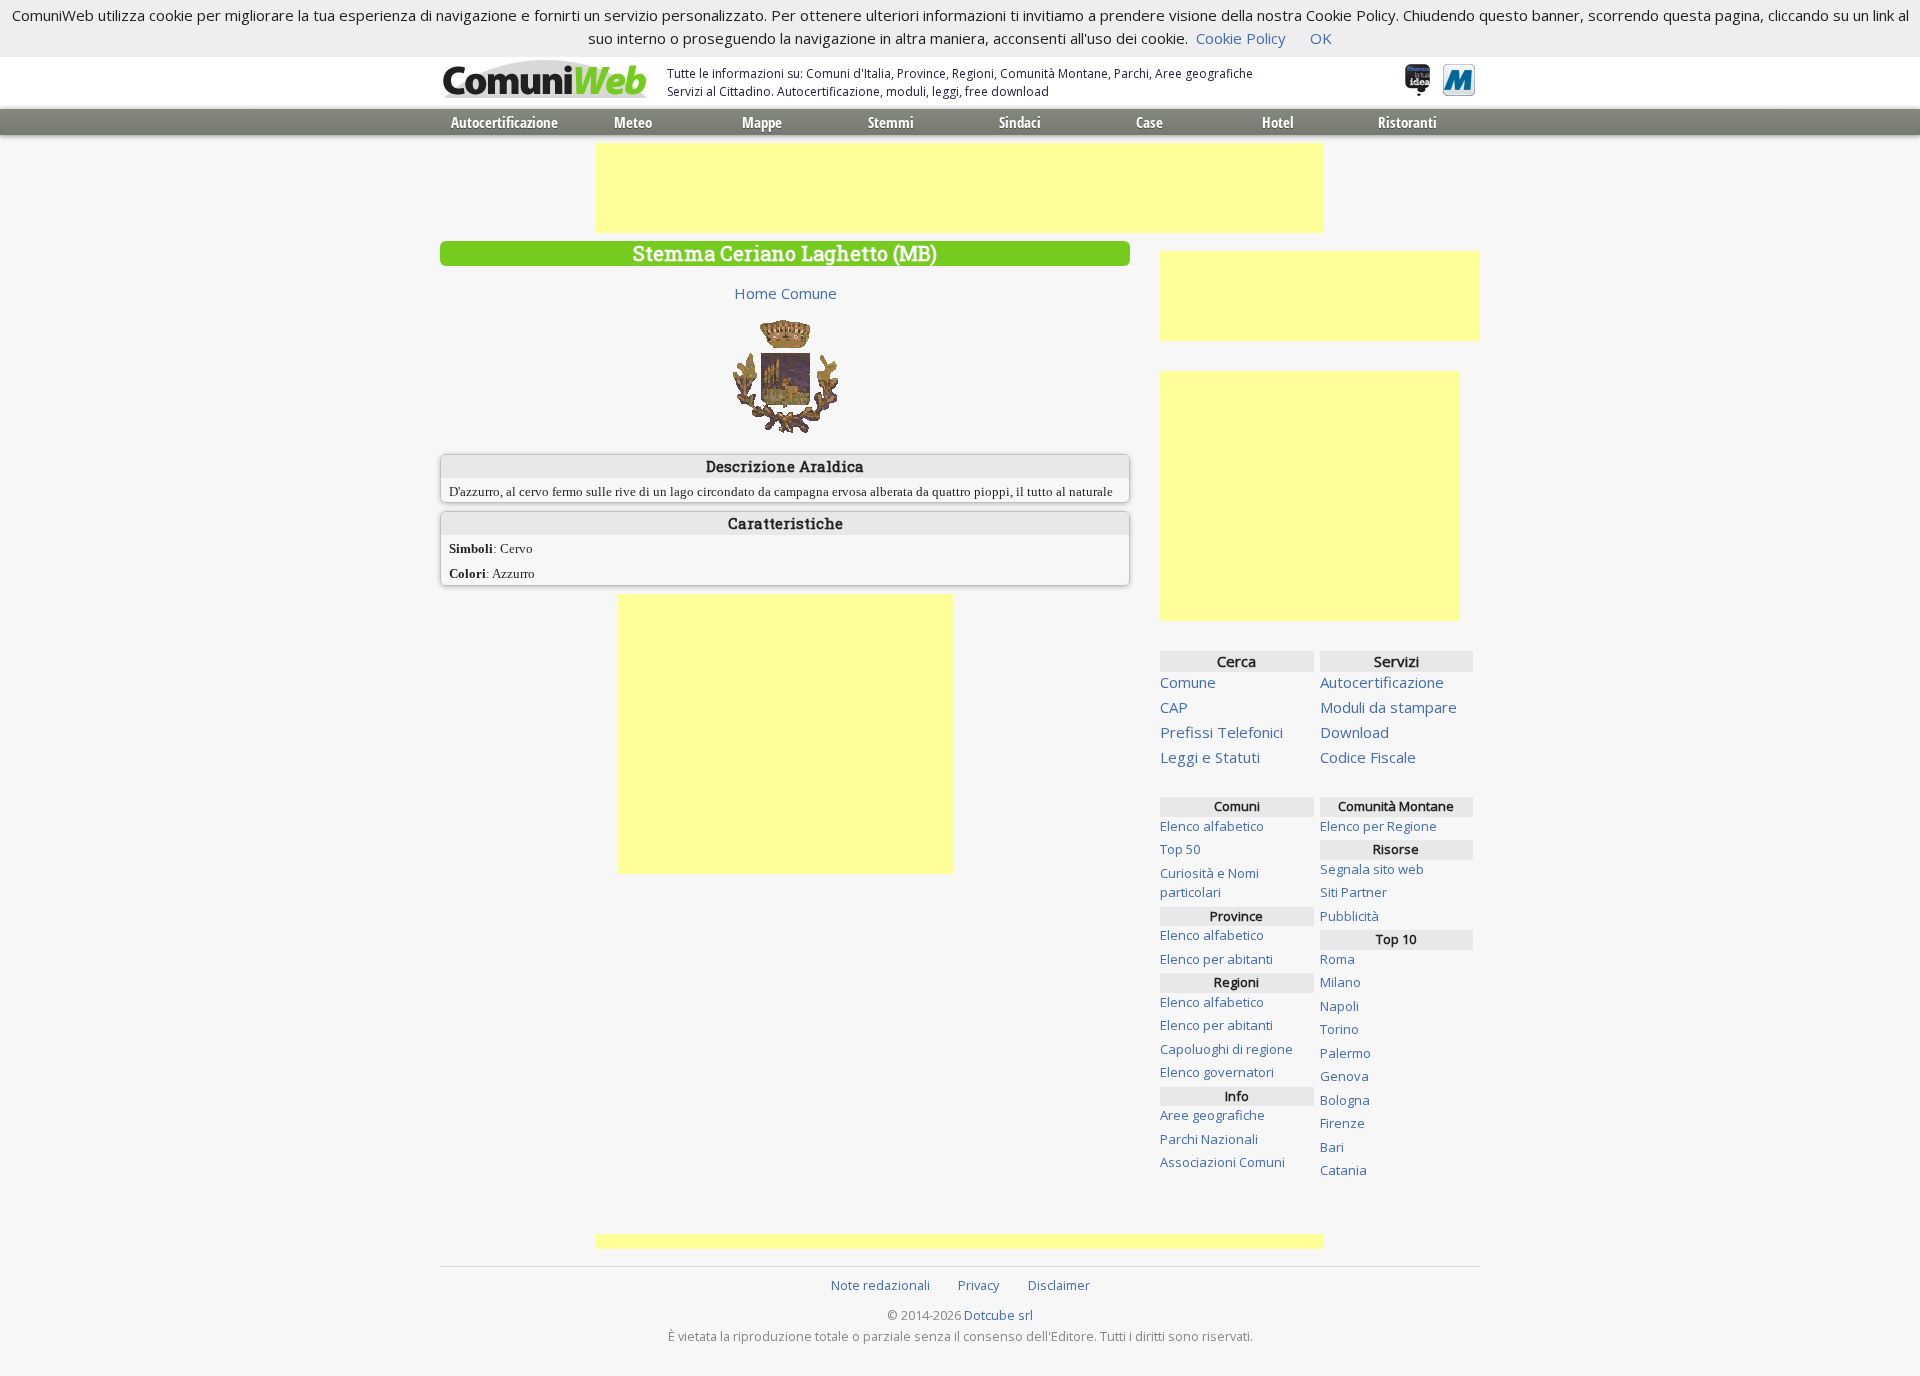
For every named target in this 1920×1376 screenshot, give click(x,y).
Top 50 (1180, 849)
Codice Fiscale (1368, 757)
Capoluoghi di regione (1226, 1049)
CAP (1174, 707)
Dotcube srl (998, 1315)
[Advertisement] (960, 188)
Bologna (1345, 1100)
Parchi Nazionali (1209, 1139)
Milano (1340, 982)
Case (1149, 122)
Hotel (1278, 122)
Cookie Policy (1241, 38)
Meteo (633, 122)
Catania (1343, 1170)
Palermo (1345, 1053)
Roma (1337, 959)
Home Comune (785, 293)
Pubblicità (1349, 916)
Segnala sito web (1372, 869)
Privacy (978, 1285)
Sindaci (1020, 122)
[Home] (545, 80)
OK (1321, 38)
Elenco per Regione (1378, 826)
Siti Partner (1353, 892)
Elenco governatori (1217, 1072)
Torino (1339, 1029)
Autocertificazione (504, 122)
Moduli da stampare (1388, 707)
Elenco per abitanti (1216, 959)
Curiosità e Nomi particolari (1209, 883)
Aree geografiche (1212, 1115)
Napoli (1339, 1006)
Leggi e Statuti (1210, 757)
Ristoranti (1407, 122)
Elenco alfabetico (1212, 826)
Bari (1332, 1147)
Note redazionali (880, 1285)
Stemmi (891, 122)
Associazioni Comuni (1222, 1162)
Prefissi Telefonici (1221, 732)
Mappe (762, 122)
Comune (1188, 682)
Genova (1344, 1076)
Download (1354, 732)
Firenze (1342, 1123)
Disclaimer (1059, 1285)
